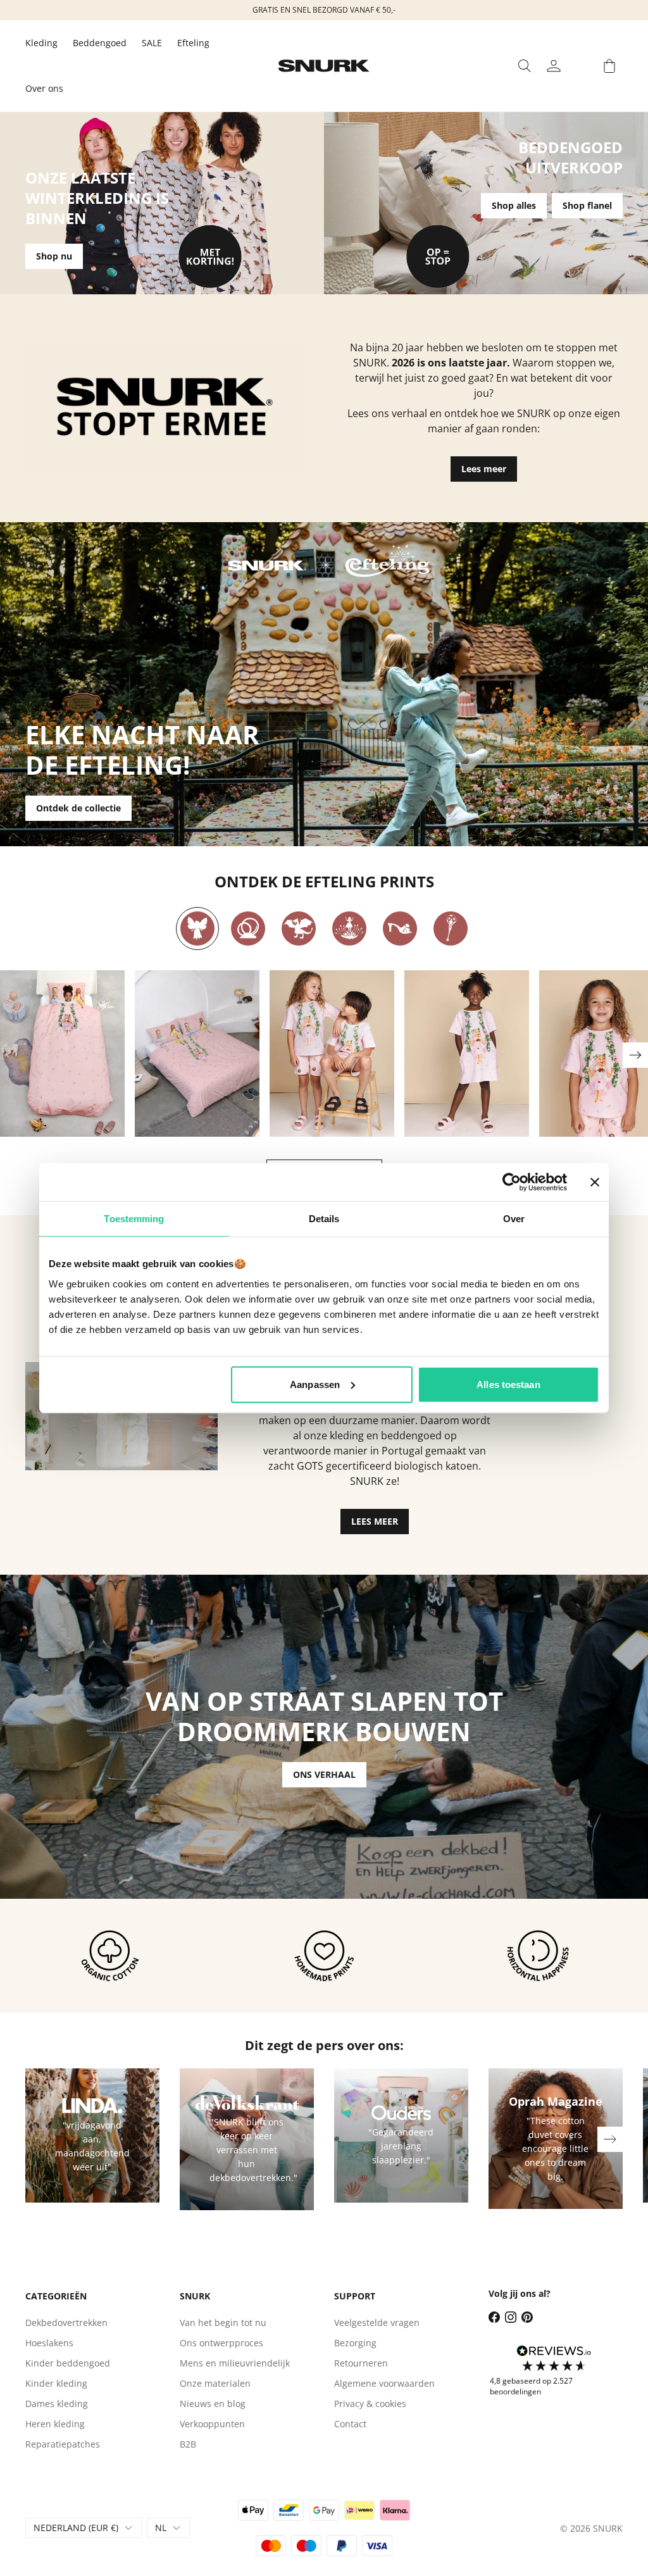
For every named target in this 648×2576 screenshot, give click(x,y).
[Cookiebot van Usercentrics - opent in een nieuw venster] (512, 1182)
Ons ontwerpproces (221, 2343)
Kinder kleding (56, 2383)
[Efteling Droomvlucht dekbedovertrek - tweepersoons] (197, 1054)
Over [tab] (514, 1219)
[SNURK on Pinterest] (527, 2317)
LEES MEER (375, 1521)
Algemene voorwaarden (384, 2383)
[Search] (525, 66)
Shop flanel (587, 205)
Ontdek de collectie (78, 808)
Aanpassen (315, 1384)
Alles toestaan (508, 1384)
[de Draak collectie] (299, 928)
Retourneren (361, 2363)
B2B (188, 2444)
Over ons (44, 88)
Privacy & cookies (370, 2404)
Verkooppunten (212, 2424)
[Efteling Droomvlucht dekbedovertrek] (62, 1054)
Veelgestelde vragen (377, 2323)
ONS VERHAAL (324, 1774)
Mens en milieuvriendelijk (235, 2363)
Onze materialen (215, 2383)
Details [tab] (324, 1219)
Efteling (193, 43)
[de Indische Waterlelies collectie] (349, 928)
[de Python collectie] (248, 928)
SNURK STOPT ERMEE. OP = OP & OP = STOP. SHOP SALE (324, 10)
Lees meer (484, 469)
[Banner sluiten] (595, 1182)
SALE (152, 43)
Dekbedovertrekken (66, 2323)
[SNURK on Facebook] (494, 2317)
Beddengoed (100, 43)
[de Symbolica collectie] (451, 928)
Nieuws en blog (213, 2404)
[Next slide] (635, 1055)
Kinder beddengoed (68, 2363)
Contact (350, 2424)
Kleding (41, 43)
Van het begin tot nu (223, 2323)
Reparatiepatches (63, 2444)
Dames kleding (57, 2404)
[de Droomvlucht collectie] (197, 928)
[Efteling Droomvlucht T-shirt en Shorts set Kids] (332, 1054)
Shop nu (54, 256)
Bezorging (355, 2343)
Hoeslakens (49, 2343)
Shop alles (514, 205)
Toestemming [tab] (134, 1219)
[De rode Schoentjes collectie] (400, 928)
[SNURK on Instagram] (511, 2317)
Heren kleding (55, 2424)
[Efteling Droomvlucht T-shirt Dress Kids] (467, 1054)
